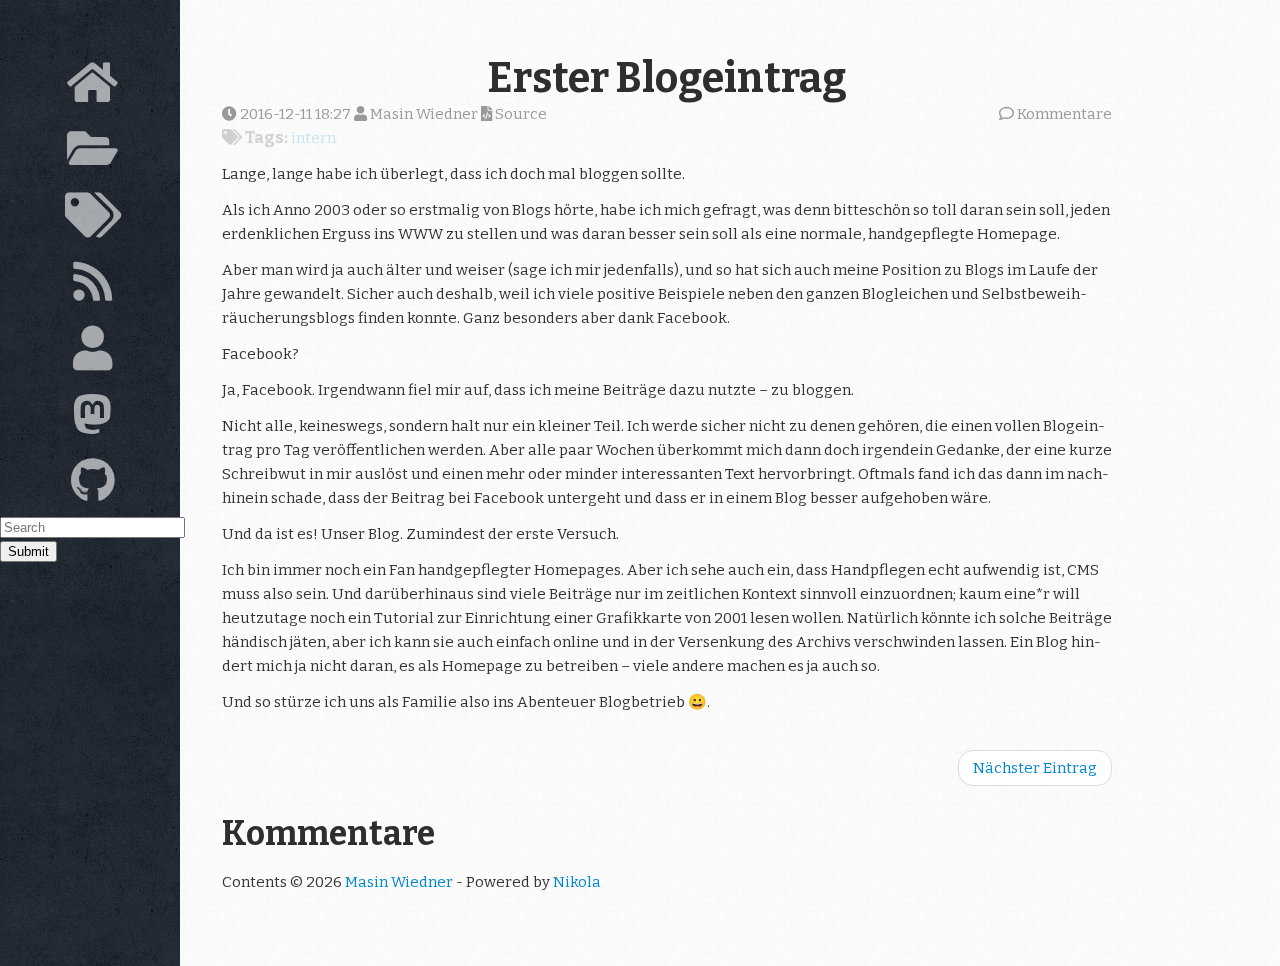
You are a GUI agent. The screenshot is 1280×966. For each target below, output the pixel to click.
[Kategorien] (92, 221)
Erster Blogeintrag (667, 78)
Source (519, 114)
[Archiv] (92, 154)
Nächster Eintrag (1035, 768)
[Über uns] (92, 354)
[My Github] (92, 486)
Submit (28, 551)
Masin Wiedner (399, 882)
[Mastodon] (92, 420)
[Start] (92, 88)
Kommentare (1064, 114)
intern (313, 138)
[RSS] (92, 287)
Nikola (577, 882)
